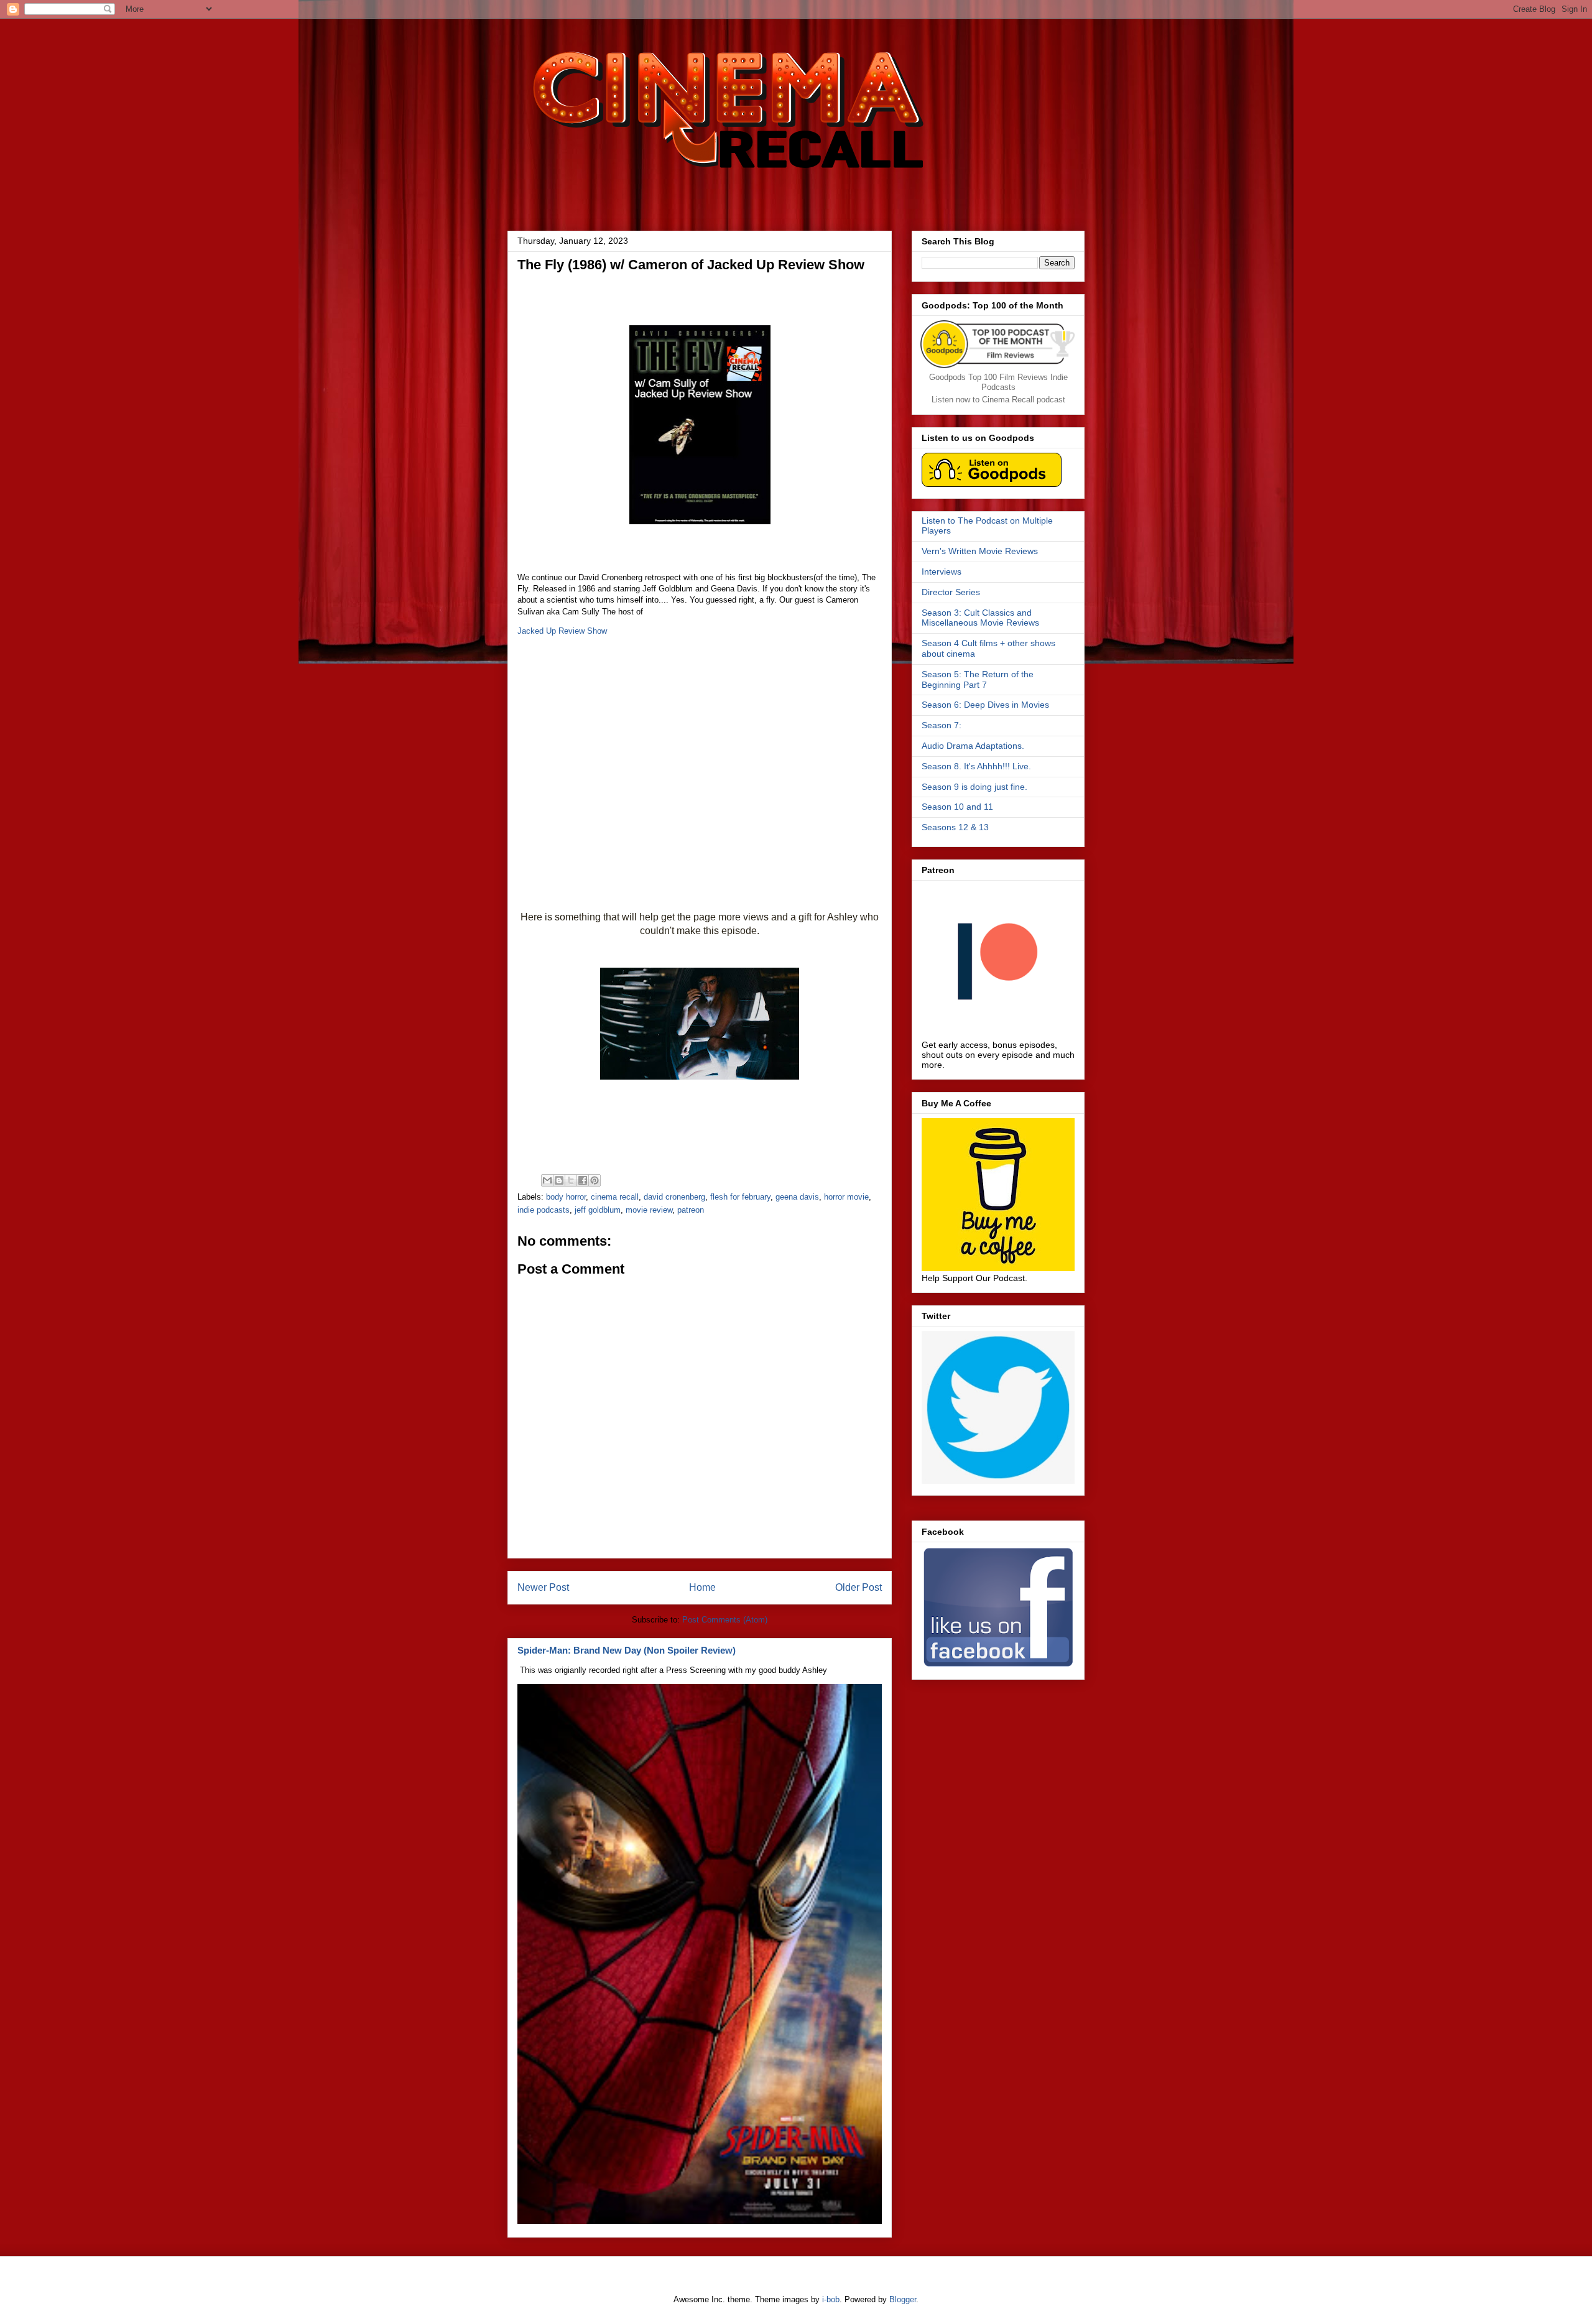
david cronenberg (674, 1197)
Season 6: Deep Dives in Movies (985, 705)
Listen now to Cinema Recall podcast (998, 400)
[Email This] (547, 1180)
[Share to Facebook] (583, 1180)
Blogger (903, 2299)
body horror (566, 1197)
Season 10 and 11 (957, 807)
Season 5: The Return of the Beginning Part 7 (978, 679)
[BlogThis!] (559, 1180)
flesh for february (740, 1197)
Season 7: (942, 725)
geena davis (797, 1197)
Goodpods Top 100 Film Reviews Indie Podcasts (998, 382)
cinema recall (615, 1197)
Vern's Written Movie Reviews (980, 551)
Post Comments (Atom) (725, 1620)
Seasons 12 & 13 (955, 827)
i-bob (831, 2299)
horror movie (846, 1197)
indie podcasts (544, 1210)
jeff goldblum (598, 1210)
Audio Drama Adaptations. (973, 746)
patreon (691, 1210)
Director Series (951, 592)
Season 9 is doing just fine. (974, 787)
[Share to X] (571, 1180)
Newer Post (543, 1587)
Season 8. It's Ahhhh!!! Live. (976, 766)
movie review (649, 1210)
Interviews (942, 572)
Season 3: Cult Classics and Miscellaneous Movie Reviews (980, 618)
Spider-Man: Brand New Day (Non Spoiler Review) (627, 1650)
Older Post (858, 1587)
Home (702, 1587)
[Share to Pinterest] (595, 1180)
